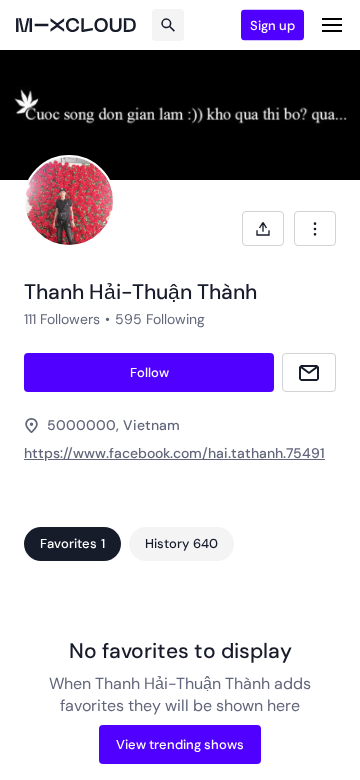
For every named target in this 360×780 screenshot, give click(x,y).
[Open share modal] (263, 228)
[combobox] (315, 228)
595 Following (160, 319)
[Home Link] (76, 25)
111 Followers (62, 319)
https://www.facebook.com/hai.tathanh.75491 (174, 453)
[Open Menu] (332, 25)
